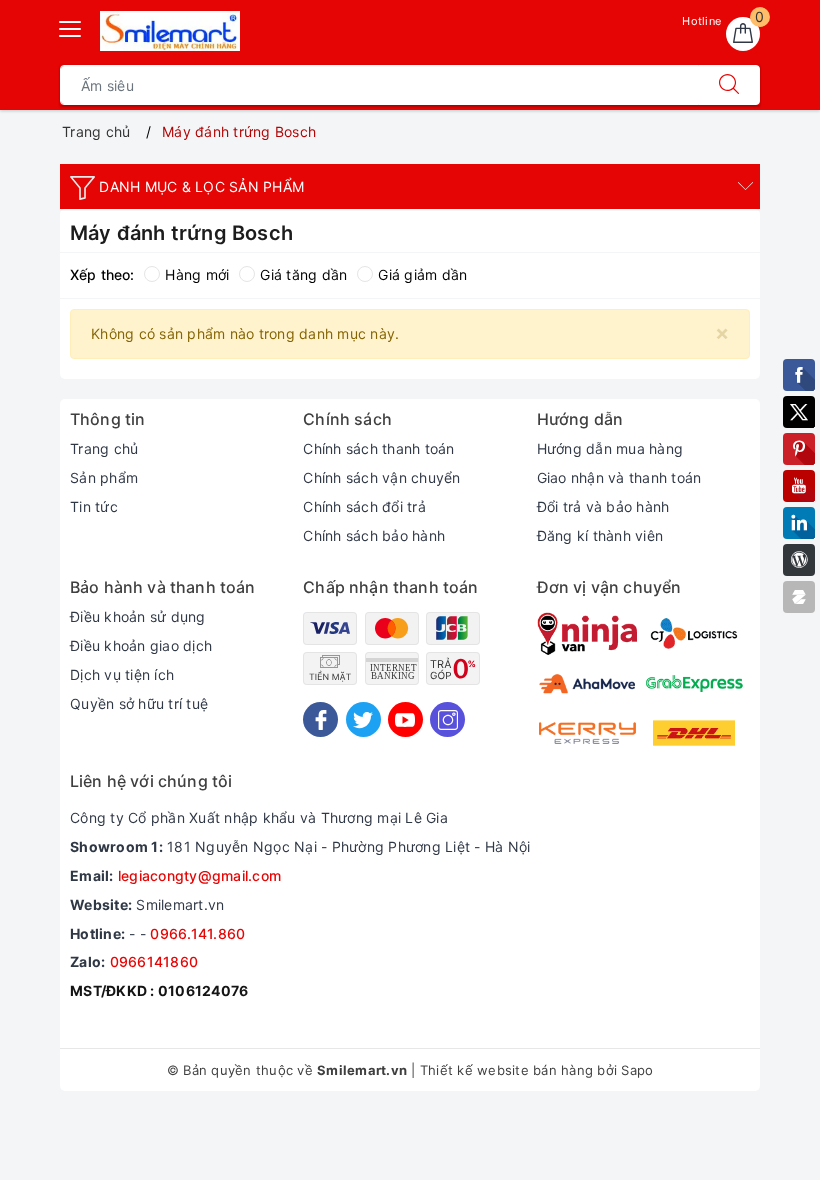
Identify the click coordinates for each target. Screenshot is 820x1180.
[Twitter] (363, 719)
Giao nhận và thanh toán (619, 477)
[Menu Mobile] (71, 26)
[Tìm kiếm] (729, 85)
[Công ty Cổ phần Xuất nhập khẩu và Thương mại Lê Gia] (170, 31)
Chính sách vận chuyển (381, 477)
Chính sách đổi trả (364, 506)
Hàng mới (197, 274)
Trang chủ (104, 448)
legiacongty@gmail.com (199, 875)
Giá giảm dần (422, 274)
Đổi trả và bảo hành (603, 506)
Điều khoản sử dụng (138, 616)
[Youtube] (405, 719)
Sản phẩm (104, 477)
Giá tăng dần (303, 274)
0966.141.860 (197, 933)
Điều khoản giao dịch (141, 645)
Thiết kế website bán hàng (506, 1070)
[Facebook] (320, 719)
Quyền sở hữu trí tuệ (139, 703)
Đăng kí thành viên (600, 535)
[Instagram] (447, 719)
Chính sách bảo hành (374, 535)
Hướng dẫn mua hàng (610, 448)
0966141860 (154, 961)
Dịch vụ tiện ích (122, 674)
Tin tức (94, 506)
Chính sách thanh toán (378, 448)
